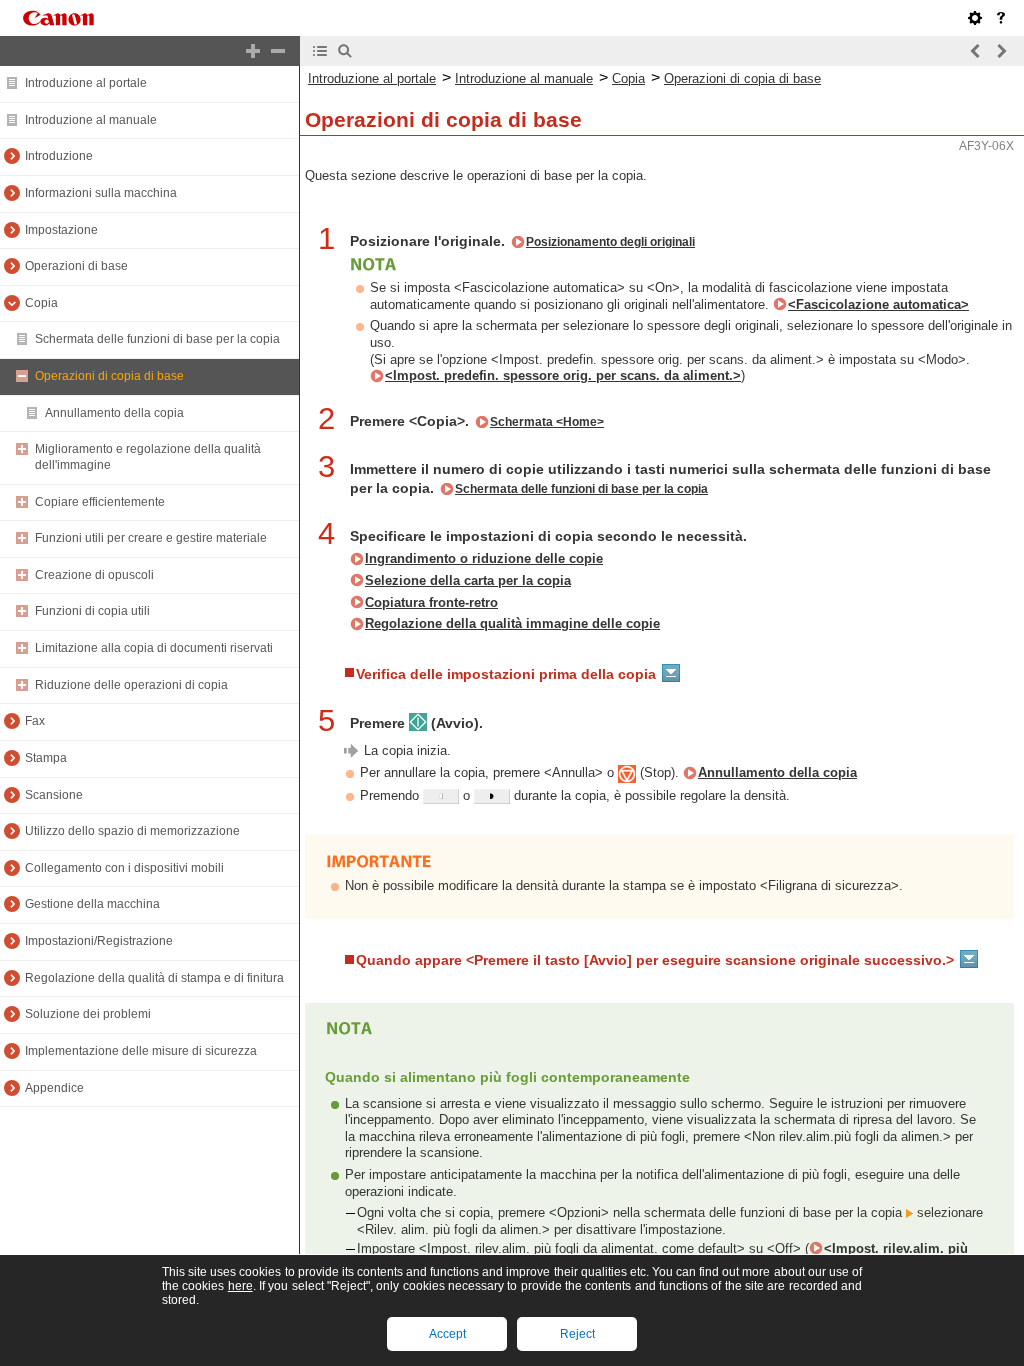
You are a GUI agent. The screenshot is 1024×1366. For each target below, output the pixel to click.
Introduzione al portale (86, 83)
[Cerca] (345, 51)
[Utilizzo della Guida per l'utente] (1001, 18)
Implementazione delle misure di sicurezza (141, 1051)
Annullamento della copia (114, 413)
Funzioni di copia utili (92, 611)
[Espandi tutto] (253, 51)
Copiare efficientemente (100, 502)
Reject (577, 1334)
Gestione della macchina (92, 904)
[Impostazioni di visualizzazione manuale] (975, 18)
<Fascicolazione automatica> (878, 304)
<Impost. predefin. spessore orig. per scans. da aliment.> (563, 375)
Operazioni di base (76, 266)
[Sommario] (320, 51)
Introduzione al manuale (91, 120)
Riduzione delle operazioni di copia (131, 685)
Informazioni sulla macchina (101, 193)
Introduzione (59, 156)
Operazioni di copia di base (109, 376)
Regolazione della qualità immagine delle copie (512, 623)
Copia (41, 303)
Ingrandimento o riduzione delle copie (484, 558)
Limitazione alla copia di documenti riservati (154, 648)
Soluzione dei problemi (88, 1014)
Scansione (54, 795)
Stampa (46, 758)
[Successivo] (1001, 51)
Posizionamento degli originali (610, 242)
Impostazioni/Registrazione (99, 941)
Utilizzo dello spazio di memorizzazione (132, 831)
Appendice (54, 1088)
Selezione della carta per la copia (468, 580)
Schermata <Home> (547, 422)
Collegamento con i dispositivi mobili (124, 868)
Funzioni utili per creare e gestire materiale (151, 538)
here (240, 1286)
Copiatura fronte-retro (431, 602)
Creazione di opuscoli (94, 575)
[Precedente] (976, 51)
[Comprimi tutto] (278, 51)
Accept (447, 1334)
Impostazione (61, 230)
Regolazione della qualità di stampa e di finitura (154, 978)
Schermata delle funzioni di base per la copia (157, 339)
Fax (35, 721)
